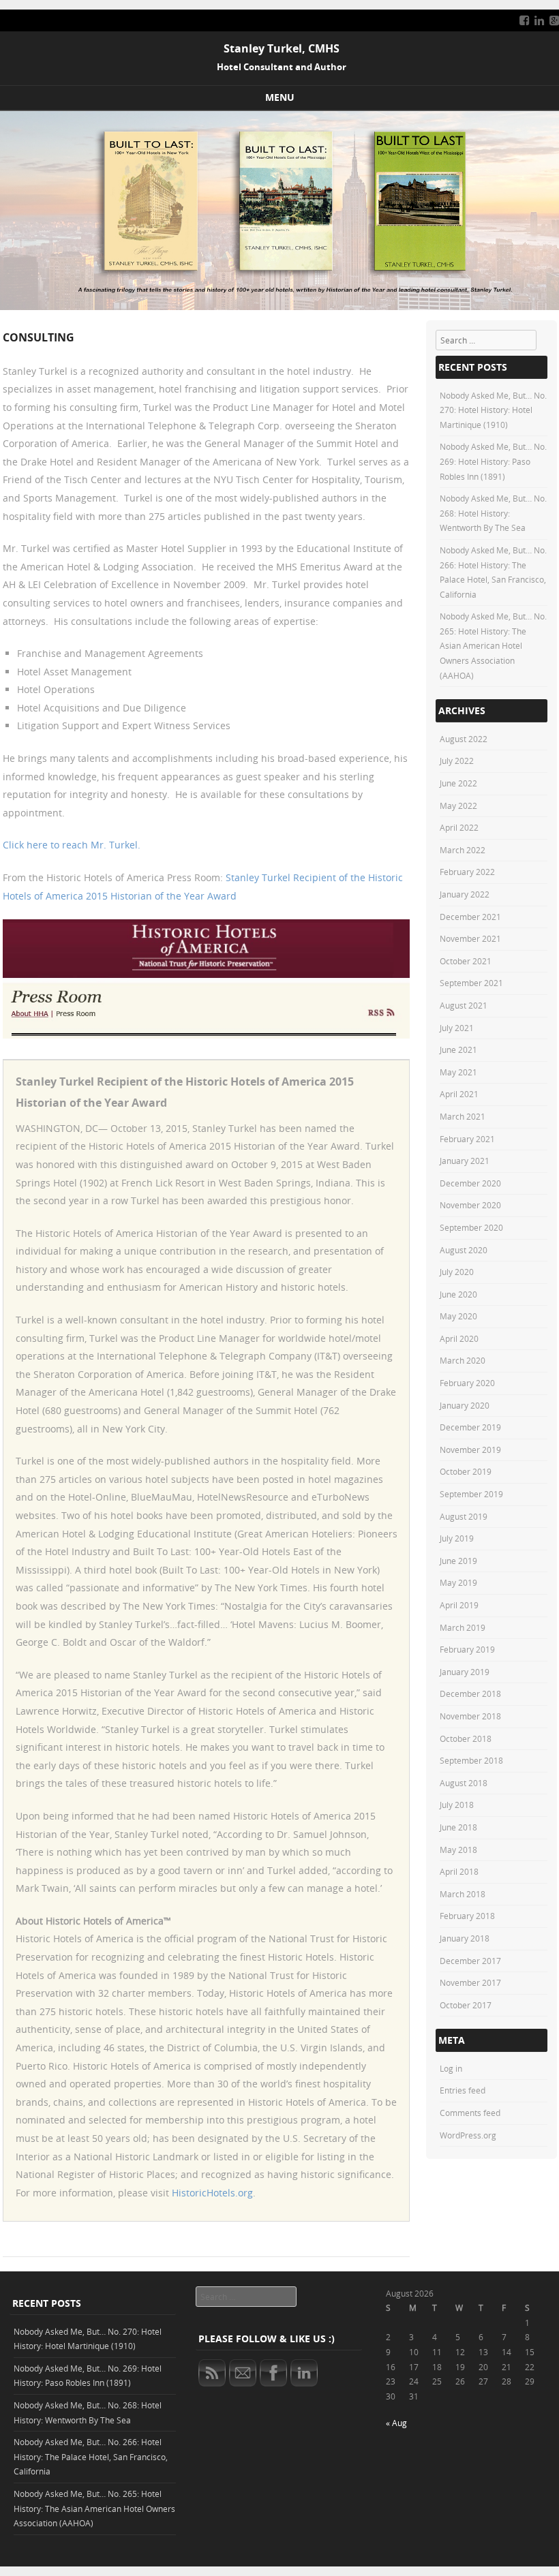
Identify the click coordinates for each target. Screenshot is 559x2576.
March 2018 (463, 1894)
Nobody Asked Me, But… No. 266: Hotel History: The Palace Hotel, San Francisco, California (91, 2456)
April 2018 (459, 1871)
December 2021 (470, 917)
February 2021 (467, 1139)
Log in (451, 2068)
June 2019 (458, 1561)
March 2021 (463, 1116)
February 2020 (467, 1383)
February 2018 (467, 1916)
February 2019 (467, 1649)
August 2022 (464, 739)
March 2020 (463, 1360)
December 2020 (470, 1183)
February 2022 (467, 872)
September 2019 (471, 1494)
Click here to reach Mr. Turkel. (72, 845)
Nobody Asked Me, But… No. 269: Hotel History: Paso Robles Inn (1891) (493, 461)
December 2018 (470, 1693)
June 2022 (458, 783)
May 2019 (458, 1582)
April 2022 (459, 827)
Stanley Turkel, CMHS (282, 48)
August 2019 (464, 1516)
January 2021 (465, 1161)
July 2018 (457, 1805)
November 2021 (470, 938)
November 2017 (470, 1982)
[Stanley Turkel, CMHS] (279, 306)
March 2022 (463, 850)
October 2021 (466, 961)
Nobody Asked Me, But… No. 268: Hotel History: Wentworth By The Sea (493, 513)
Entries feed (463, 2090)
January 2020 (465, 1405)
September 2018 (471, 1760)
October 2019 (466, 1471)
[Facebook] (524, 20)
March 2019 (463, 1627)
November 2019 (470, 1450)
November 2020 (470, 1205)
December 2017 (470, 1961)
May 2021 (458, 1072)
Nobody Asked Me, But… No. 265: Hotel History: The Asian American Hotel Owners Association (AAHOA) (493, 645)
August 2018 (464, 1783)
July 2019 (457, 1538)
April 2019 (459, 1605)
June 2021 (458, 1049)
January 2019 (465, 1672)
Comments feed (470, 2113)
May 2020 (458, 1316)
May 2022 (458, 806)
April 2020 (459, 1338)
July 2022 (457, 761)
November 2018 (470, 1716)
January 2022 (465, 894)
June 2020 (458, 1294)
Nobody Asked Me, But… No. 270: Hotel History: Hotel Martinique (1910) (493, 410)
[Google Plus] (554, 20)
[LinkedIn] (539, 20)
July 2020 (457, 1272)
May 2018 (458, 1850)
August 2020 (464, 1250)
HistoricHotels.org (212, 2193)
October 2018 (466, 1738)
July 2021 (457, 1028)
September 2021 (471, 983)
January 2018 (465, 1938)
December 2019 (470, 1427)
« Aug (396, 2423)
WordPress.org (468, 2135)
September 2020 (471, 1227)
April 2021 (459, 1094)
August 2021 (464, 1005)
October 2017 (466, 2005)
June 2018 (458, 1827)
